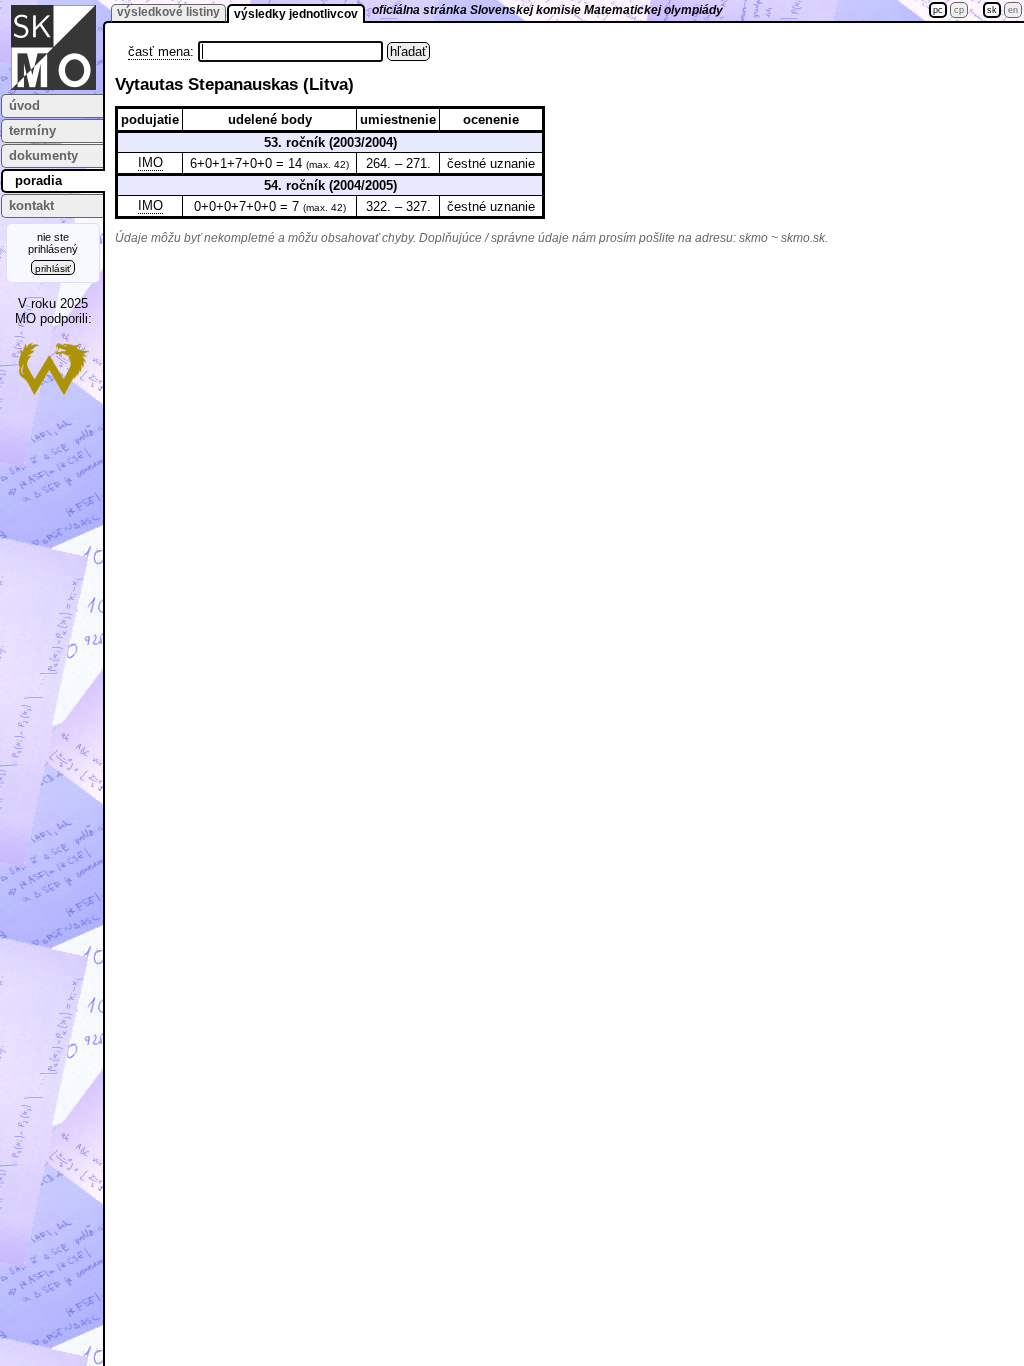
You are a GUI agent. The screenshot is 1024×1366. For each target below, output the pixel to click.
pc (938, 10)
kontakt (31, 205)
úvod (24, 105)
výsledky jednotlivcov (296, 14)
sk (992, 10)
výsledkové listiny (168, 12)
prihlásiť (53, 268)
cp (959, 10)
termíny (32, 130)
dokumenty (43, 155)
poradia (38, 180)
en (1013, 10)
